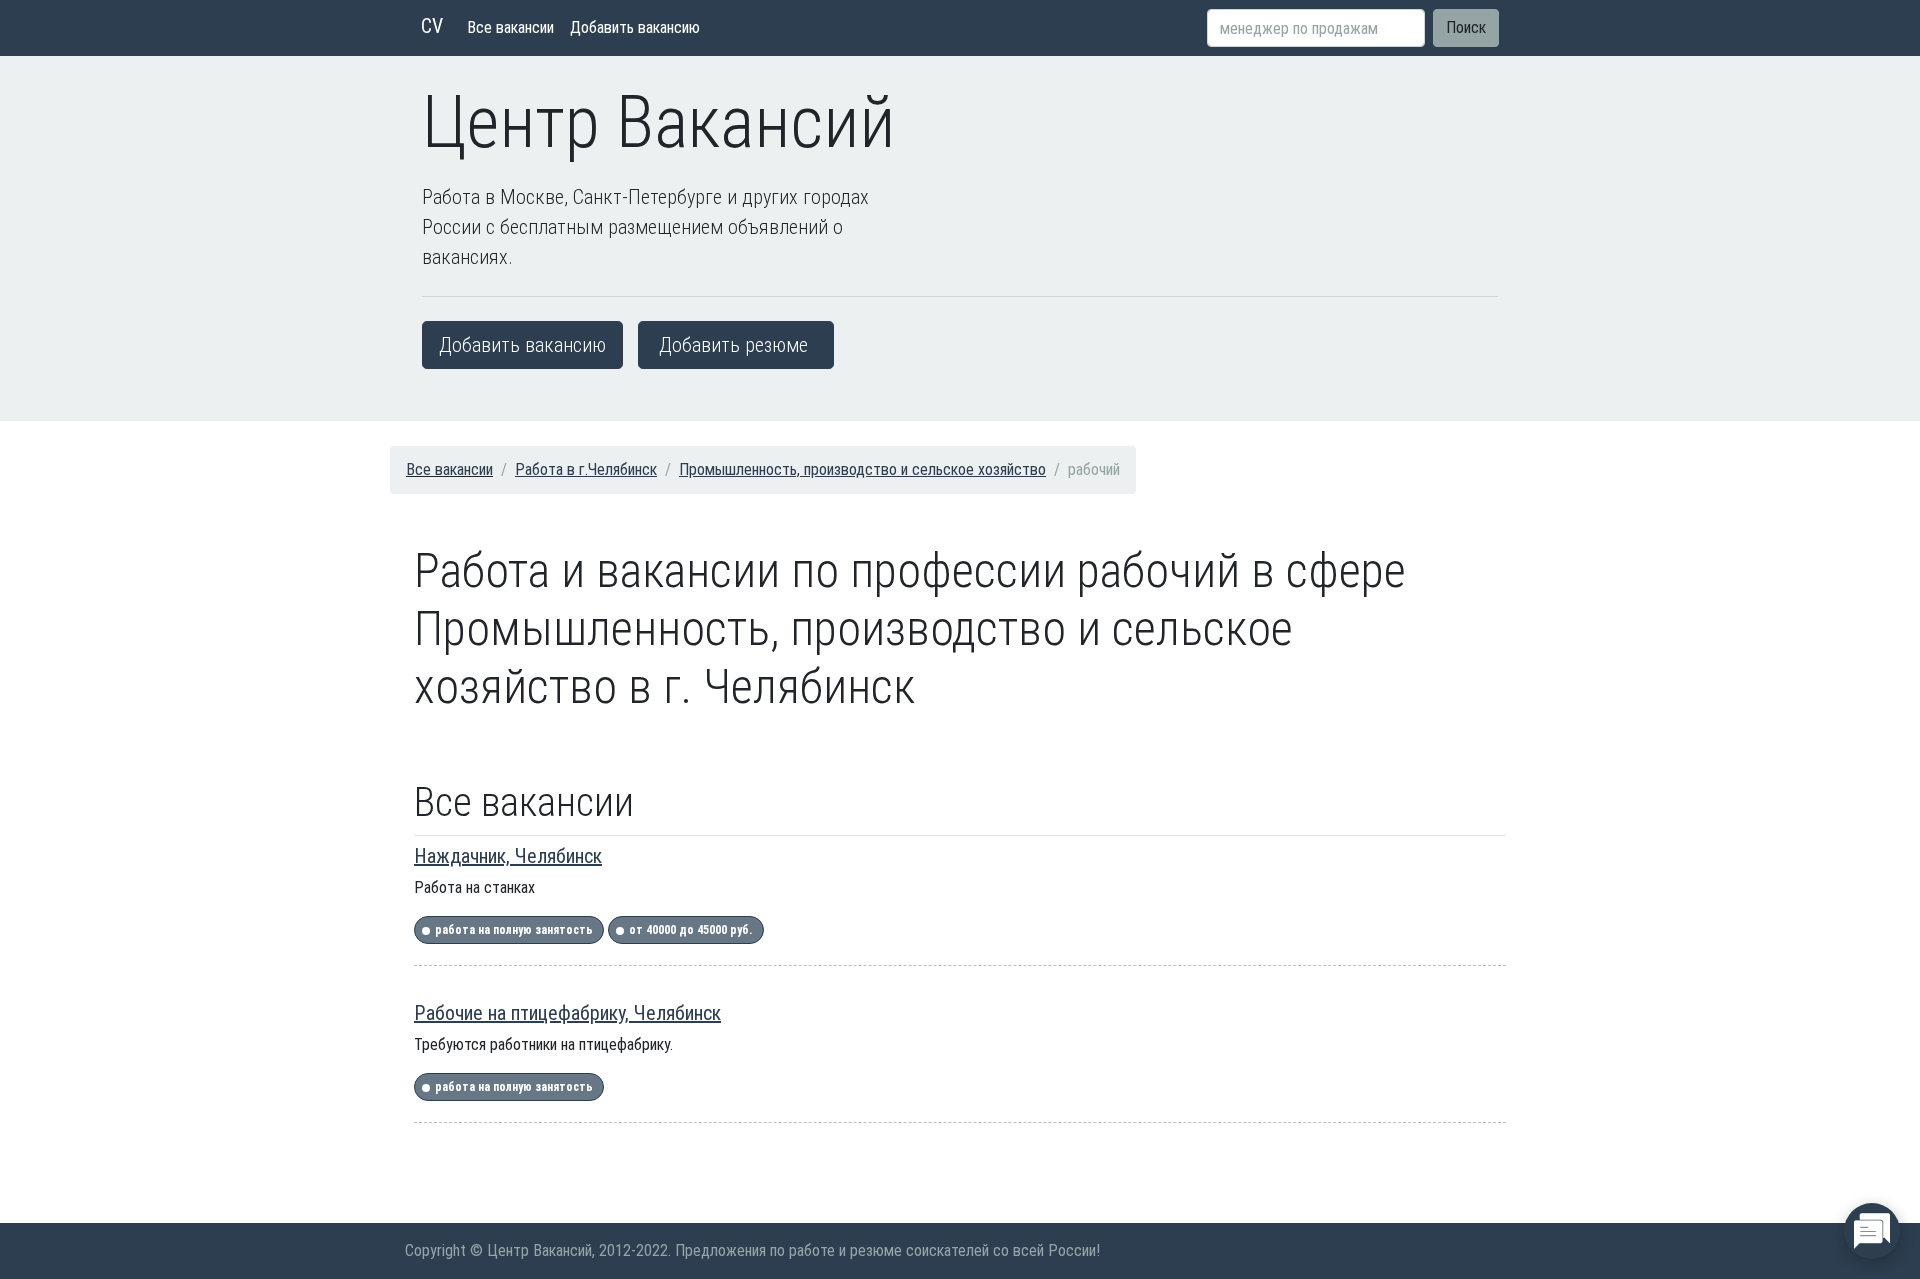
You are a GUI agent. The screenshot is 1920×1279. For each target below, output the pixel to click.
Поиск (1466, 27)
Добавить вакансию (635, 27)
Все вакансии (510, 27)
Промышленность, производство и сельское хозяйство (862, 469)
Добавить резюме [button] (733, 345)
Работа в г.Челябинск (586, 469)
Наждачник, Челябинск (508, 856)
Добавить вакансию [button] (522, 345)
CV (432, 26)
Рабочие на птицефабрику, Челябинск (567, 1013)
